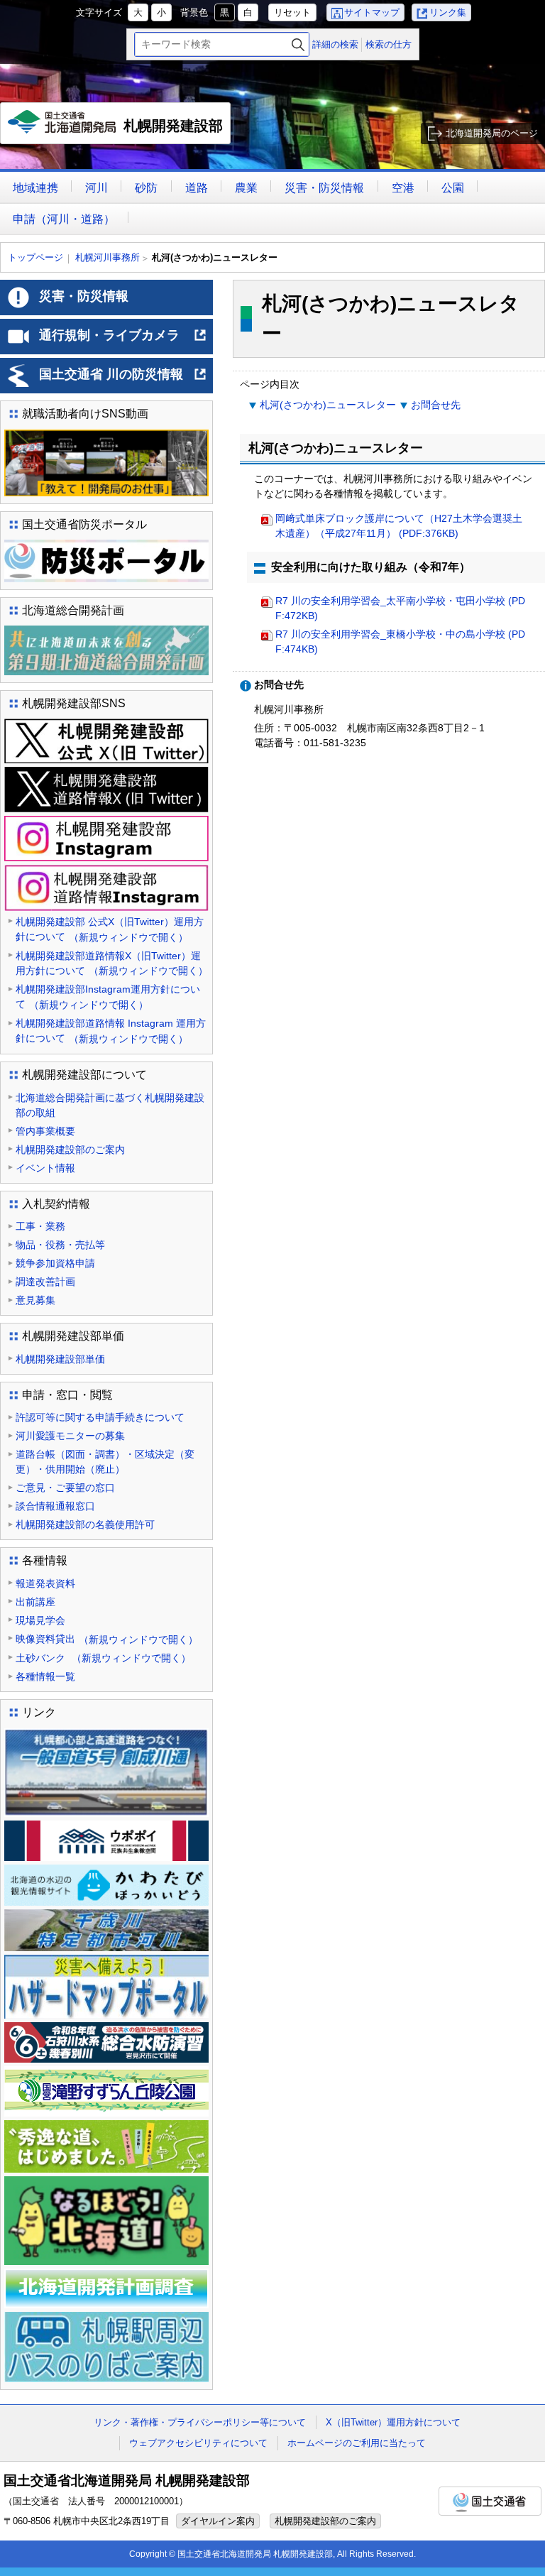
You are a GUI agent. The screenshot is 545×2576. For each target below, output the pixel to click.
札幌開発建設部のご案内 (70, 1150)
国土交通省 (490, 2501)
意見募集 (35, 1300)
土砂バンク (103, 1658)
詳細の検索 (335, 44)
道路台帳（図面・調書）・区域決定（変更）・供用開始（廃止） (105, 1462)
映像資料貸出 (107, 1639)
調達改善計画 (45, 1282)
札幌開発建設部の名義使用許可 (85, 1524)
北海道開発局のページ (492, 133)
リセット (292, 12)
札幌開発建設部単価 (60, 1359)
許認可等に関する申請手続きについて (100, 1417)
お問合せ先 (436, 405)
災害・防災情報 (324, 188)
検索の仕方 (389, 44)
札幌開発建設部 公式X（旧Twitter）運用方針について (110, 929)
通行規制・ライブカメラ (123, 341)
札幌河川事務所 (108, 257)
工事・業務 (40, 1226)
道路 (197, 188)
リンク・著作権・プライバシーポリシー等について (200, 2422)
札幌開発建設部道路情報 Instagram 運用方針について (111, 1031)
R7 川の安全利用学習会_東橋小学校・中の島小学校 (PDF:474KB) (400, 642)
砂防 (146, 188)
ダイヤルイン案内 (218, 2521)
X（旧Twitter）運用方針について (393, 2422)
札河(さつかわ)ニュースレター (328, 405)
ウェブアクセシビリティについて (198, 2443)
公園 (453, 188)
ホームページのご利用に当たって (357, 2443)
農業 (246, 188)
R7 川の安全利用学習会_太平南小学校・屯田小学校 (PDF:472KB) (400, 608)
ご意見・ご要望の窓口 (65, 1488)
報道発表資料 (45, 1583)
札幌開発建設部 (119, 131)
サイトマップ (372, 12)
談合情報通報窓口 (55, 1506)
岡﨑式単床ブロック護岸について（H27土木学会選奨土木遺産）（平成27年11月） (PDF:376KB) (399, 526)
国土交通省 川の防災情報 (123, 380)
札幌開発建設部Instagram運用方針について (108, 997)
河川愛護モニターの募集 (70, 1436)
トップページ (35, 257)
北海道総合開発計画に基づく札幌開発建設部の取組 (110, 1105)
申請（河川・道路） (64, 219)
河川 (97, 188)
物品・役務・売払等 (60, 1245)
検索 (298, 44)
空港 (403, 188)
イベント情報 (45, 1168)
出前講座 (35, 1602)
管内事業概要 (45, 1131)
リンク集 (448, 12)
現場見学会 (40, 1620)
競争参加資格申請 (55, 1263)
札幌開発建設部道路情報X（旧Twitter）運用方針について (112, 964)
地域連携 (35, 188)
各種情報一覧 (45, 1676)
